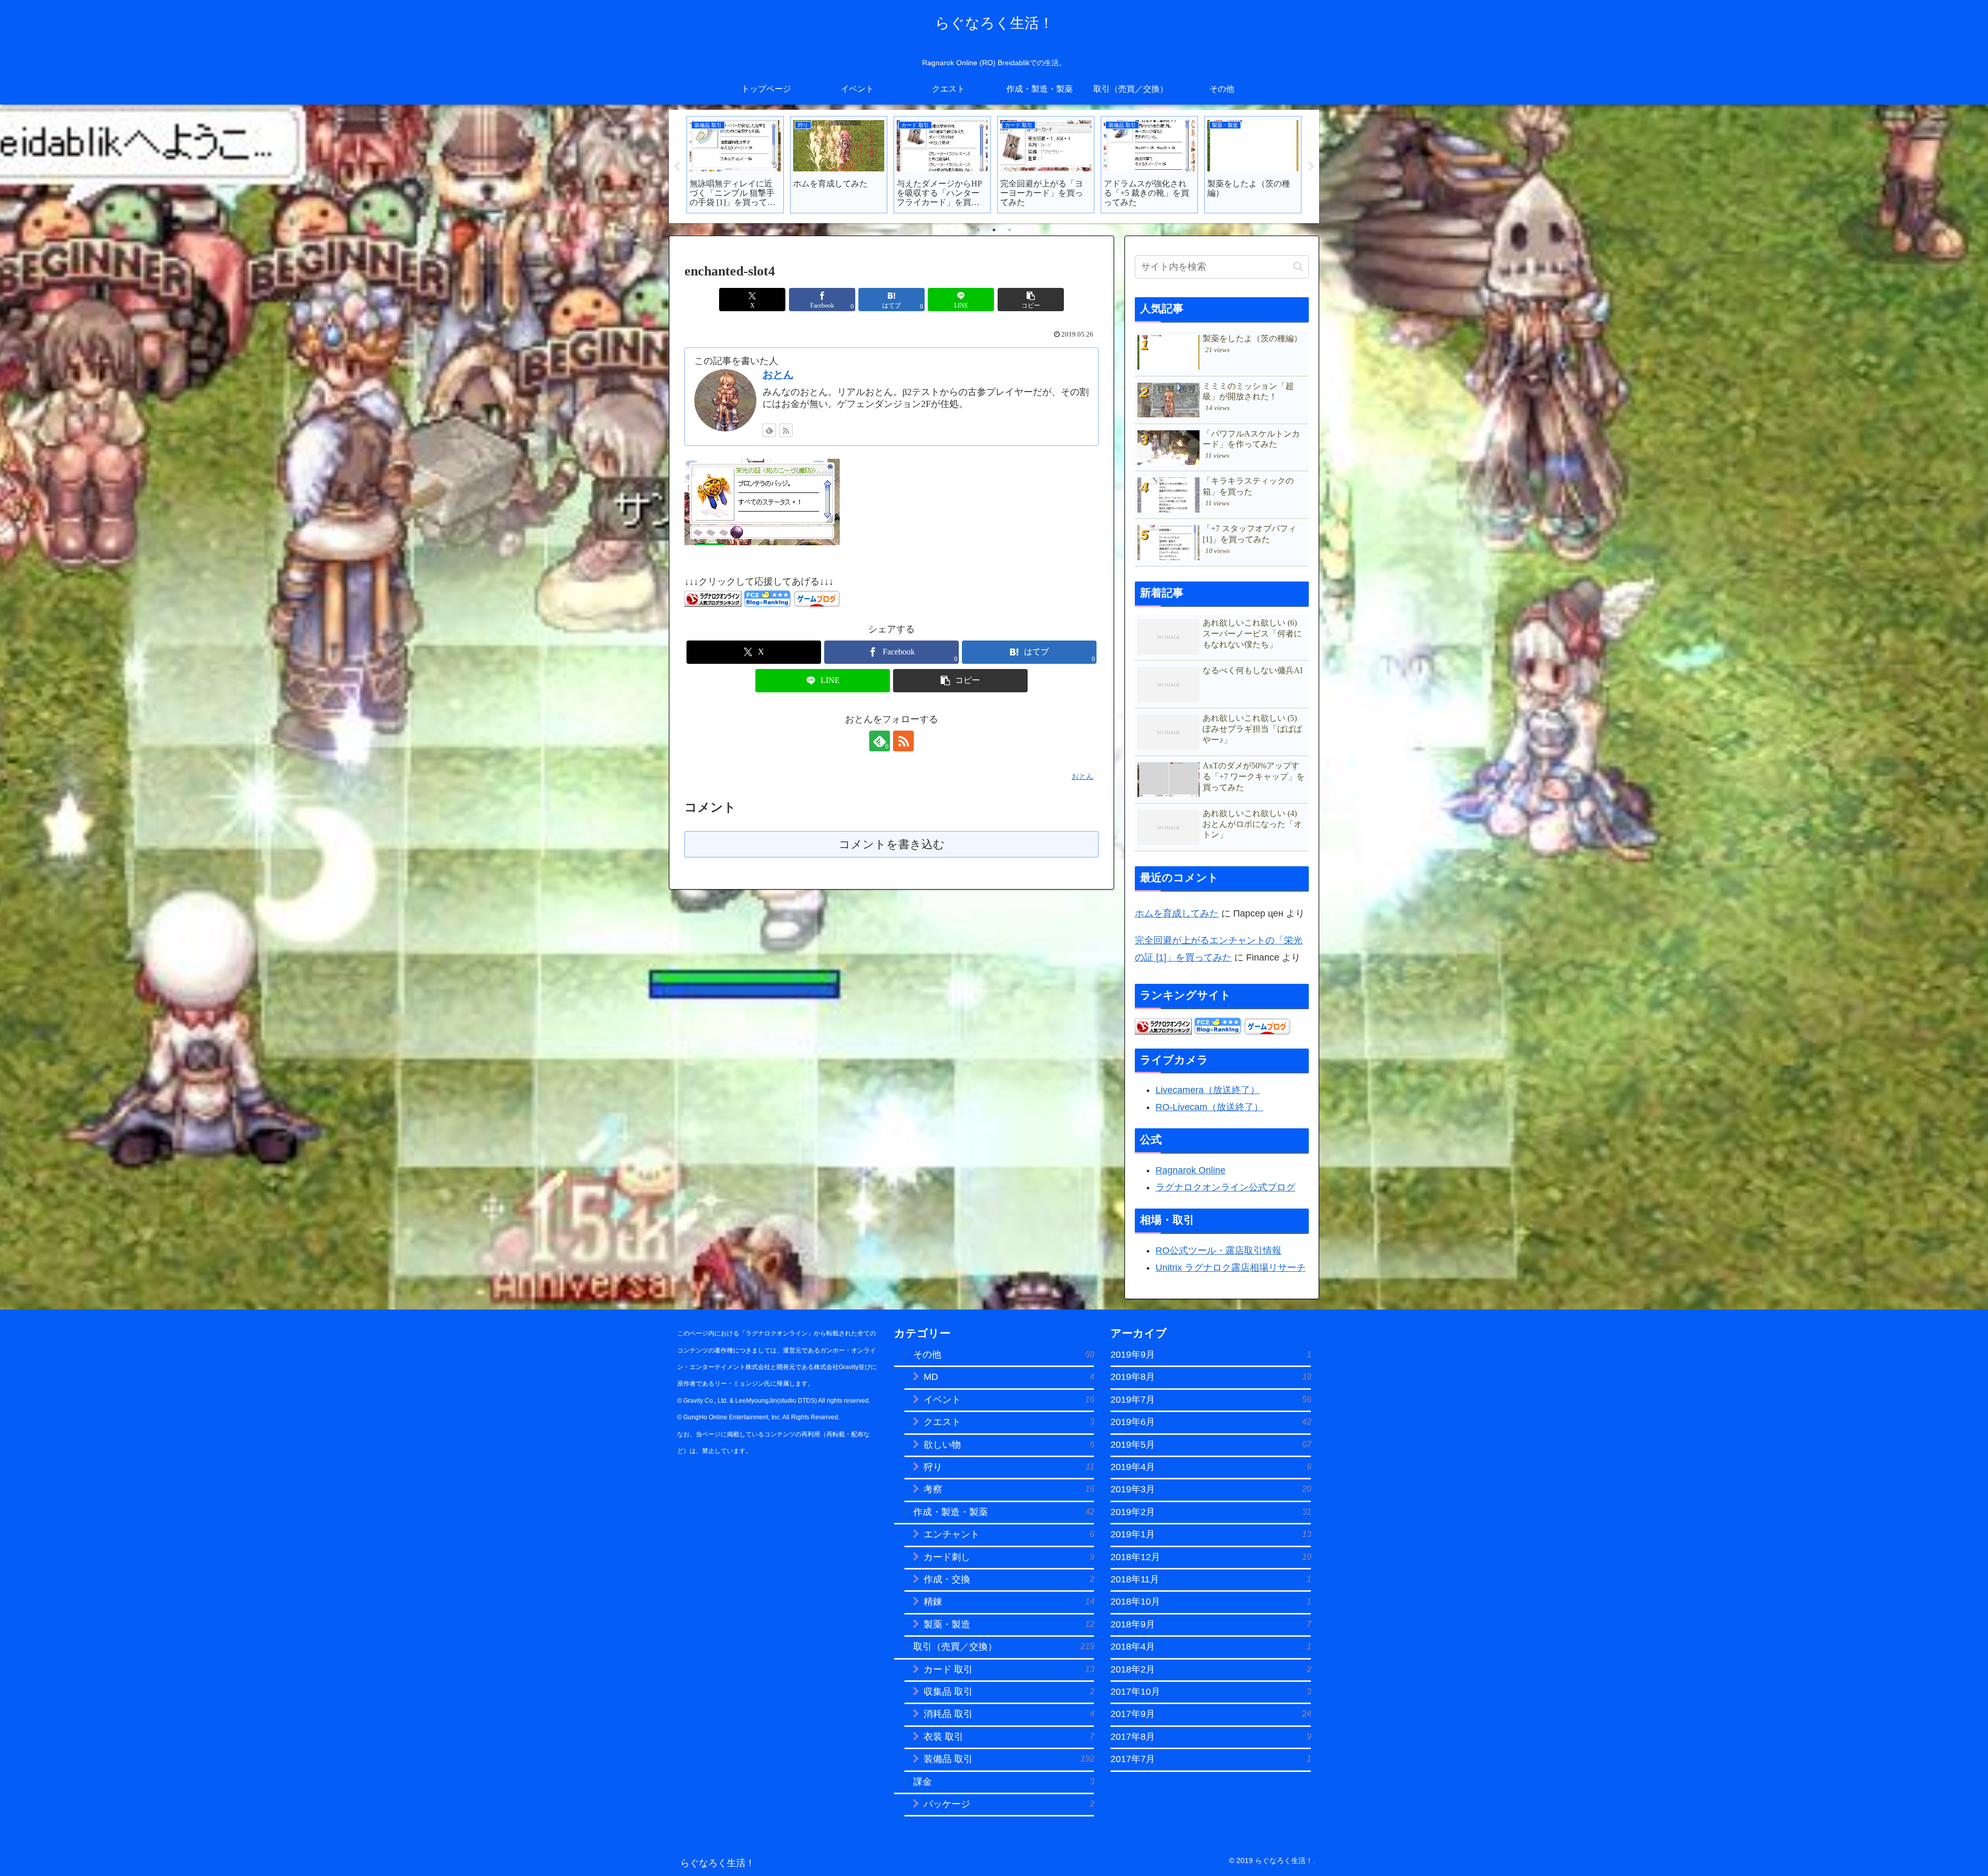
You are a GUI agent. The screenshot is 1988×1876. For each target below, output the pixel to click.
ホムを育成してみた (1177, 913)
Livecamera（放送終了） (1208, 1090)
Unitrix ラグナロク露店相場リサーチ (1231, 1268)
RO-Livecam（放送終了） (1209, 1107)
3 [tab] (1010, 230)
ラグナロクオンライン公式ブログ (1225, 1187)
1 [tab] (978, 230)
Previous (677, 167)
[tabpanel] (735, 165)
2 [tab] (994, 230)
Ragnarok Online (1190, 1170)
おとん (778, 374)
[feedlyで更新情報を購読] (769, 430)
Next (1311, 167)
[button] (1031, 300)
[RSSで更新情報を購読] (786, 430)
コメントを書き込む (892, 844)
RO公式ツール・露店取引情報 (1218, 1250)
